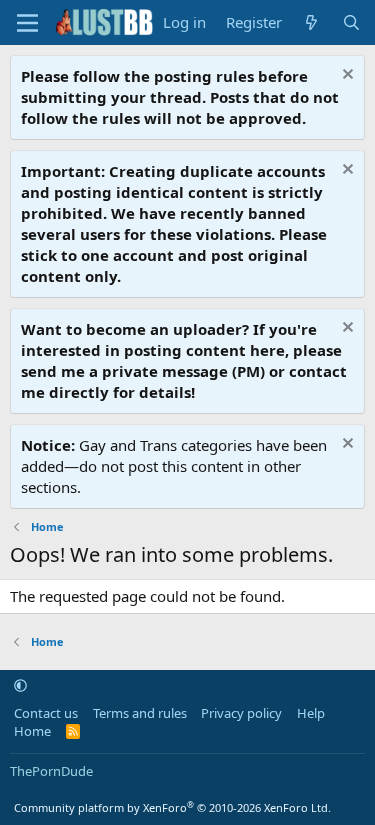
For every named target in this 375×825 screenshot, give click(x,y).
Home (32, 731)
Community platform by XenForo (172, 807)
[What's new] (311, 22)
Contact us (46, 713)
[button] (20, 685)
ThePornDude (51, 771)
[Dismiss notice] (345, 76)
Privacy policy (241, 713)
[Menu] (27, 23)
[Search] (351, 22)
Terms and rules (140, 713)
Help (311, 713)
